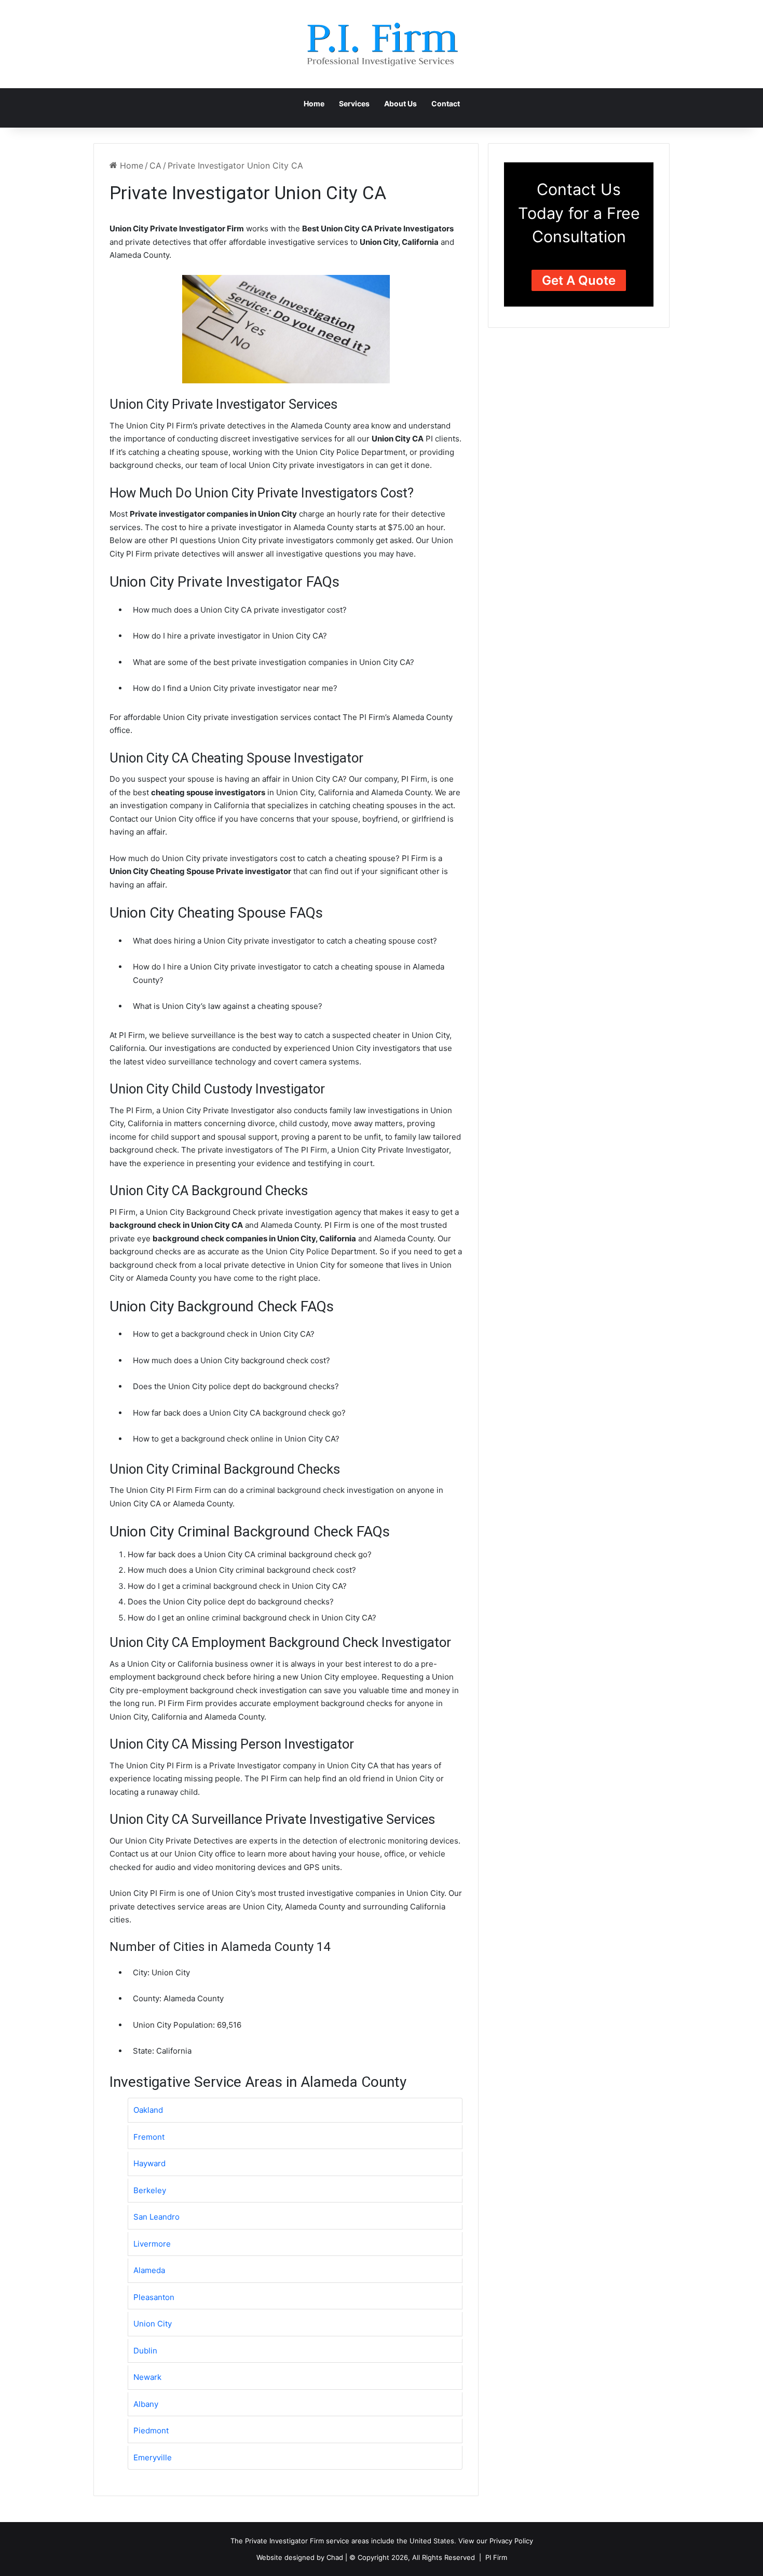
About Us (400, 103)
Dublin (145, 2351)
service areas (348, 2541)
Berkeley (150, 2190)
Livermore (152, 2244)
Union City (153, 2324)
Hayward (149, 2163)
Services (354, 103)
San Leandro (156, 2217)
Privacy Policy (511, 2541)
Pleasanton (154, 2297)
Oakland (148, 2110)
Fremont (149, 2137)
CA (155, 165)
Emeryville (153, 2457)
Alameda (149, 2270)
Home (314, 103)
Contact (446, 103)
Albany (146, 2404)
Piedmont (151, 2430)
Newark (147, 2377)
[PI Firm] (382, 44)
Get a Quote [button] (579, 280)
